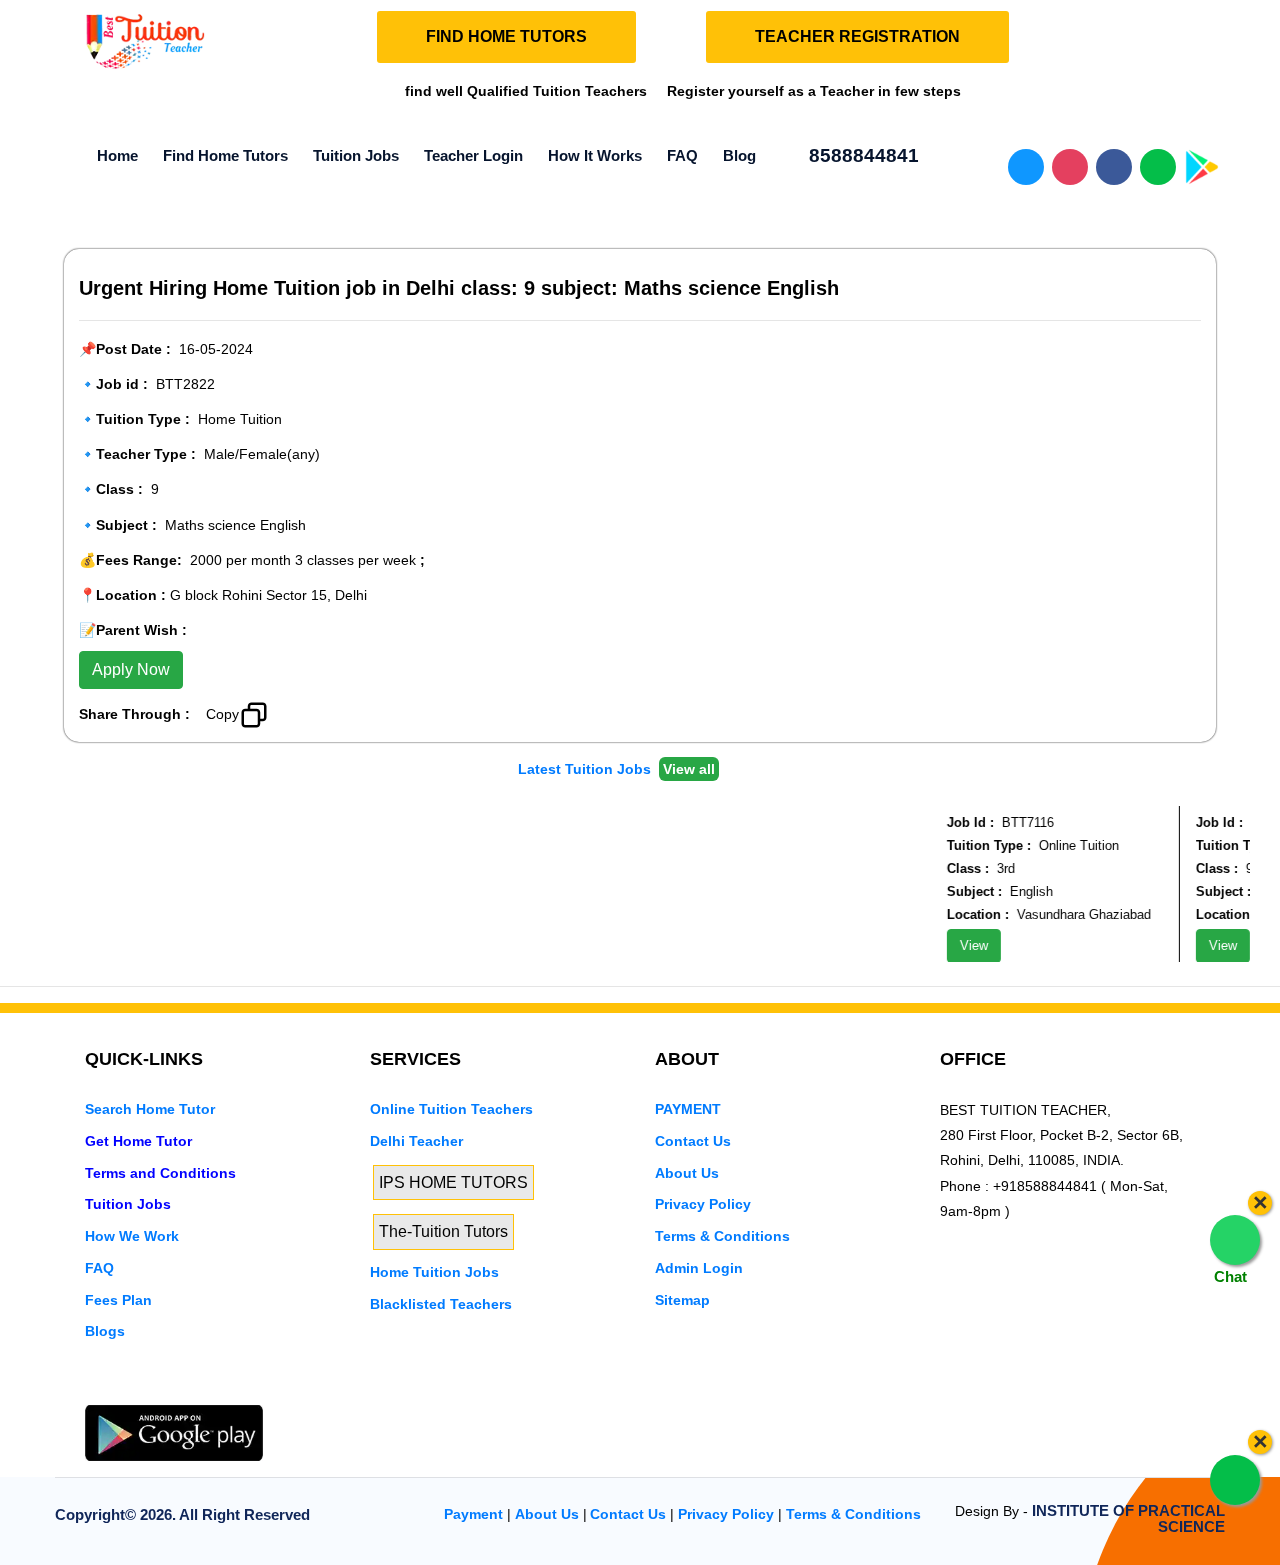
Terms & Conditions (722, 1236)
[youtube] (232, 1392)
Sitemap (682, 1300)
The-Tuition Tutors (443, 1231)
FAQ (682, 155)
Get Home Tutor (138, 1141)
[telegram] (96, 1392)
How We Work (132, 1236)
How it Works (595, 155)
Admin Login (699, 1268)
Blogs (105, 1331)
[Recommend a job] (296, 712)
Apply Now (131, 669)
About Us (687, 1173)
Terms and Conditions (160, 1173)
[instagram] (198, 1392)
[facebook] (164, 1392)
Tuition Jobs (356, 155)
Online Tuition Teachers (451, 1109)
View (964, 945)
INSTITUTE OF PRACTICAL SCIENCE (1128, 1519)
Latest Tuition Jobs (586, 769)
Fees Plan (118, 1300)
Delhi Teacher (416, 1141)
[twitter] (130, 1392)
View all (689, 769)
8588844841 (861, 155)
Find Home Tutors (225, 155)
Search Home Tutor (150, 1109)
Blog (739, 155)
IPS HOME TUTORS (453, 1182)
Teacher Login (473, 155)
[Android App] (174, 1432)
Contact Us (693, 1141)
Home (117, 155)
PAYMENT (688, 1109)
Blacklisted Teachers (441, 1304)
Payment (473, 1514)
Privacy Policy (703, 1204)
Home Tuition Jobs (434, 1272)
